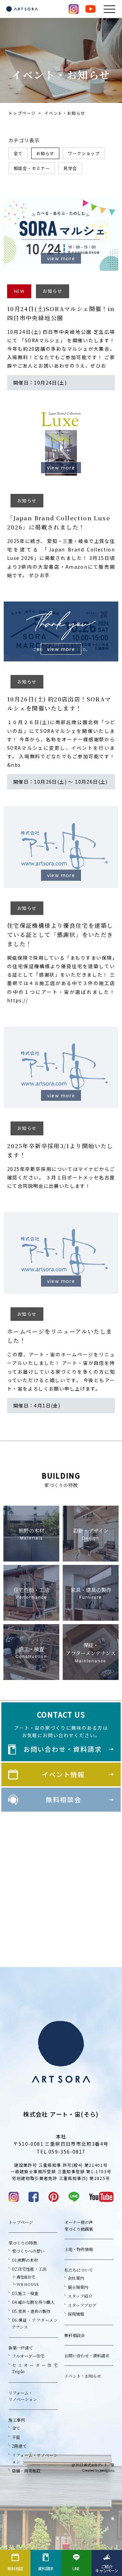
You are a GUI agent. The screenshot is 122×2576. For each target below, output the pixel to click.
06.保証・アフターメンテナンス (35, 2323)
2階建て (19, 2446)
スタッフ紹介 (80, 2296)
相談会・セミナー (32, 168)
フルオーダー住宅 (28, 2356)
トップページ (22, 113)
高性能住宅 (26, 2277)
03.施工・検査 (25, 2293)
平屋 (16, 2437)
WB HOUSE (28, 2284)
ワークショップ (84, 153)
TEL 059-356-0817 (61, 2152)
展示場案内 (78, 2287)
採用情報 (76, 2314)
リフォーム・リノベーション (23, 2396)
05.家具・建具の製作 (31, 2311)
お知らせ (45, 153)
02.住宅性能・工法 (29, 2269)
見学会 (70, 168)
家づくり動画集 (79, 2229)
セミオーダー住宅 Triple (35, 2368)
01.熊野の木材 (25, 2260)
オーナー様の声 (79, 2222)
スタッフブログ (82, 2305)
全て (18, 153)
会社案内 (76, 2278)
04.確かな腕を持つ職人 (33, 2302)
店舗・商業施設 (26, 2471)
